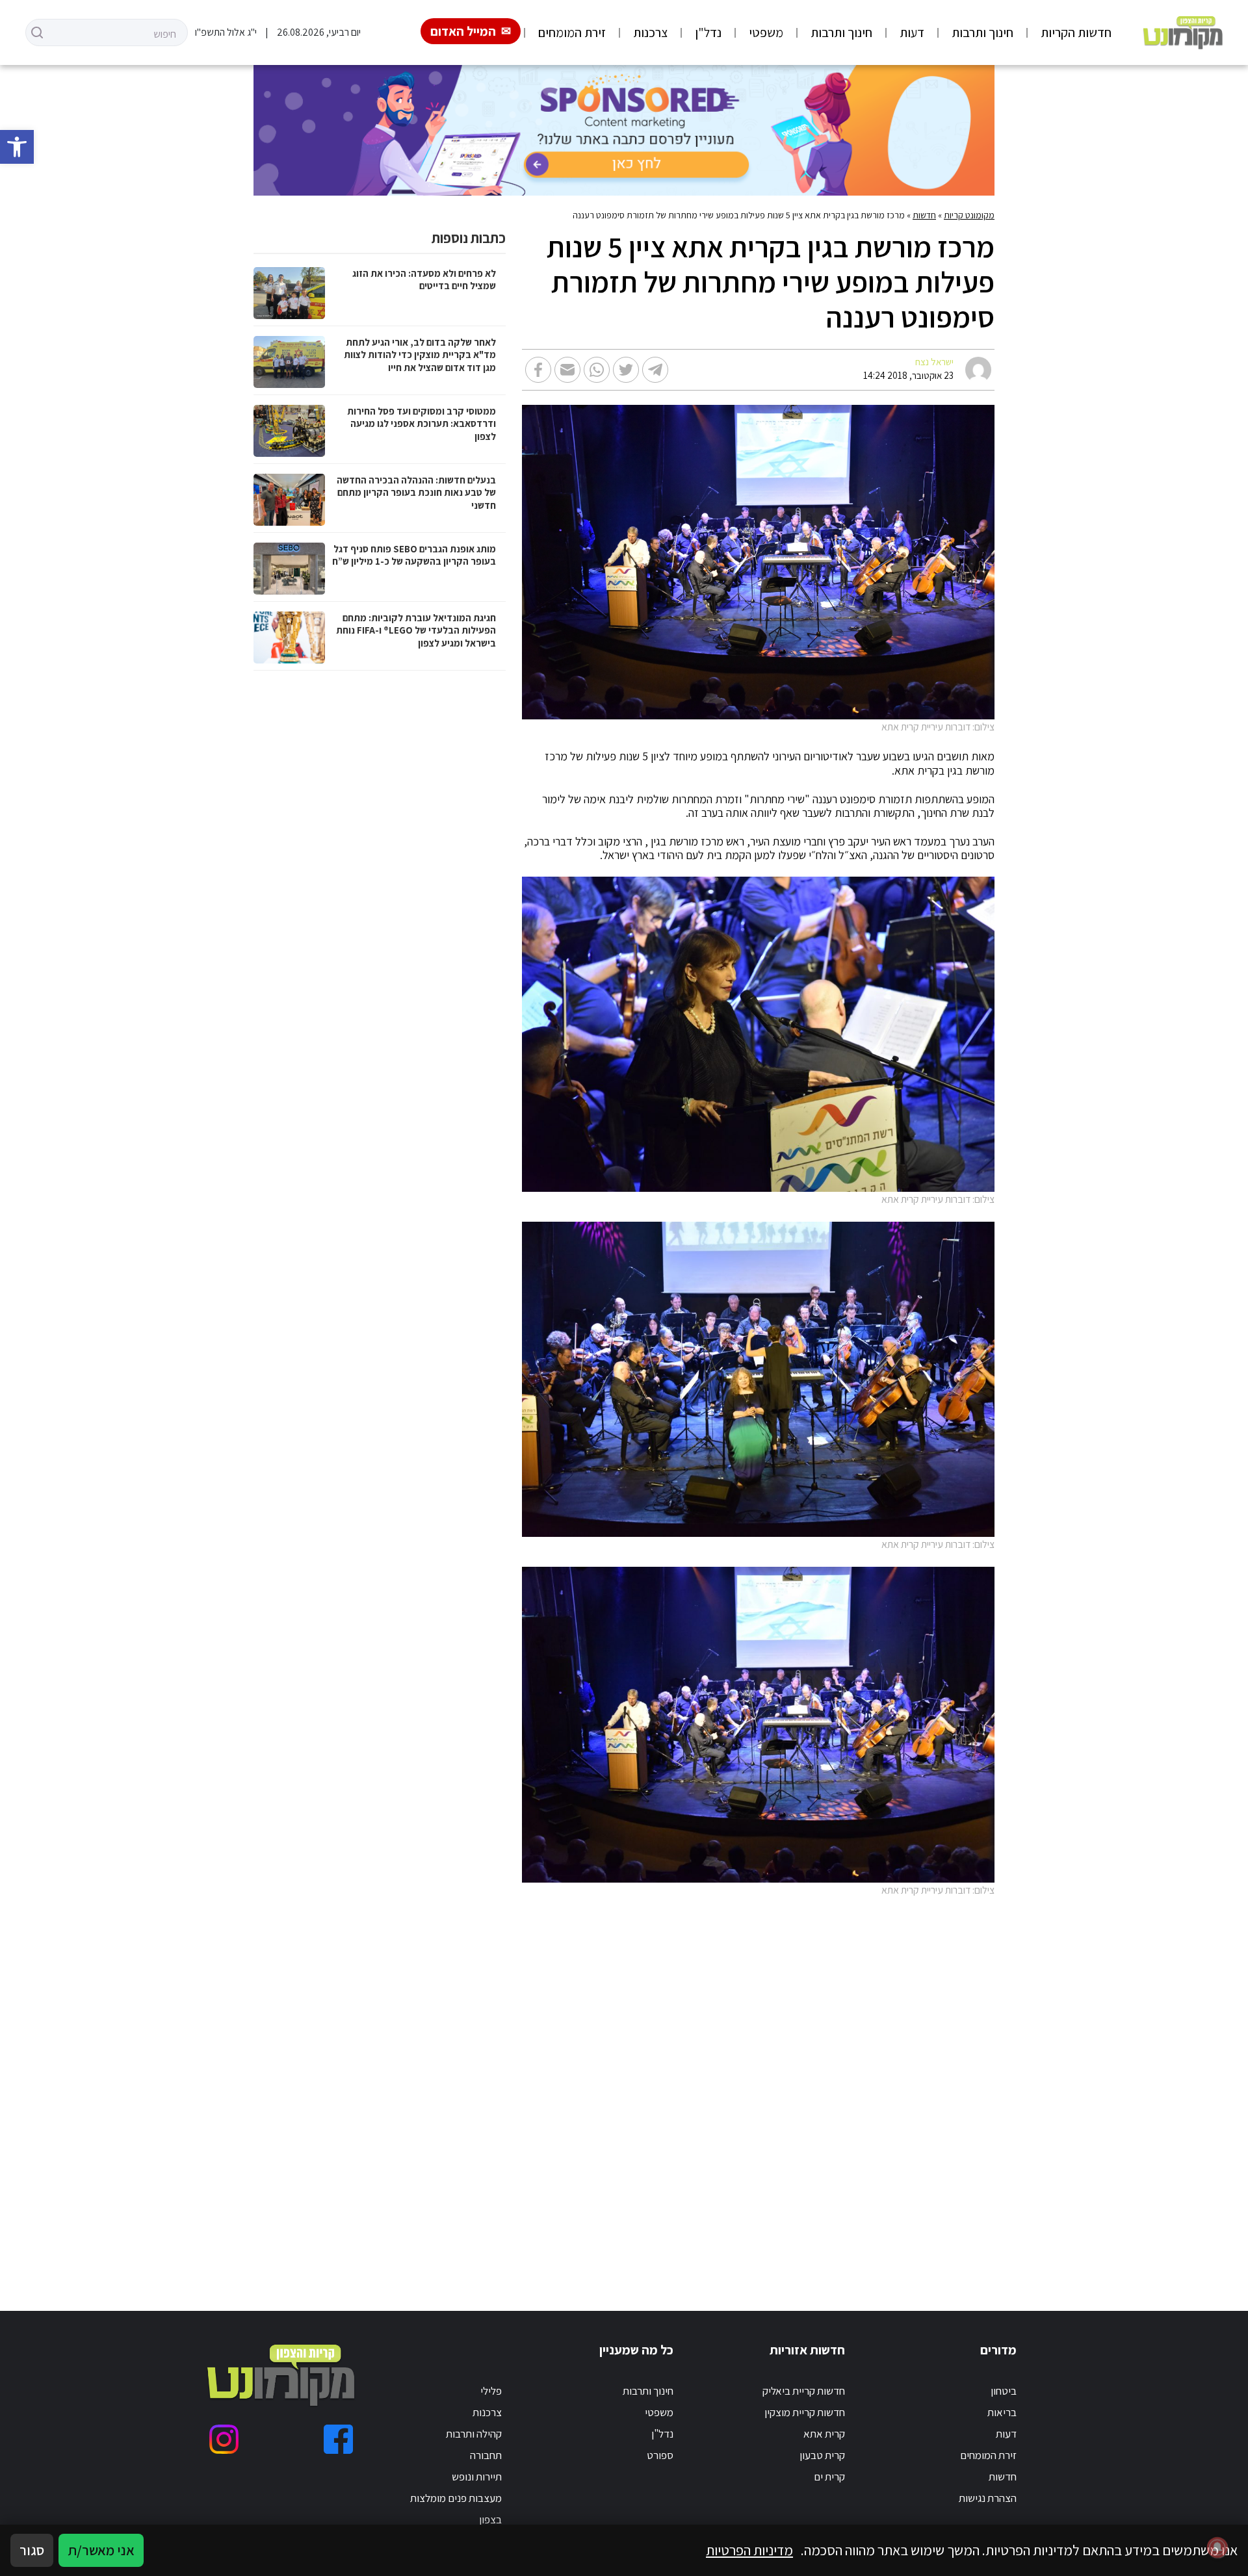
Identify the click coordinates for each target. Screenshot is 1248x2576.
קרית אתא (824, 2434)
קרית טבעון (822, 2455)
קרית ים (829, 2477)
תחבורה (486, 2455)
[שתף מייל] (567, 370)
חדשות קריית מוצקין (805, 2412)
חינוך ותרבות (982, 32)
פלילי (491, 2391)
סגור (32, 2550)
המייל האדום (463, 31)
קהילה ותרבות (474, 2434)
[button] (17, 147)
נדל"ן (708, 32)
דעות (912, 32)
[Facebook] (338, 2439)
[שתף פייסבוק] (538, 370)
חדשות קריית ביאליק (804, 2391)
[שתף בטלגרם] (655, 370)
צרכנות (650, 32)
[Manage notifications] (1217, 2547)
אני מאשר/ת (101, 2550)
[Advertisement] (641, 2089)
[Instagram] (224, 2439)
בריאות (1002, 2412)
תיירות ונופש (477, 2477)
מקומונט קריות (969, 215)
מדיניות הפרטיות (749, 2550)
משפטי (766, 32)
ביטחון (1004, 2391)
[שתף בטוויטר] (626, 370)
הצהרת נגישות (988, 2498)
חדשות (924, 215)
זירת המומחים (572, 32)
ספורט (660, 2455)
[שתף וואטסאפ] (597, 370)
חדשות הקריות (1076, 32)
